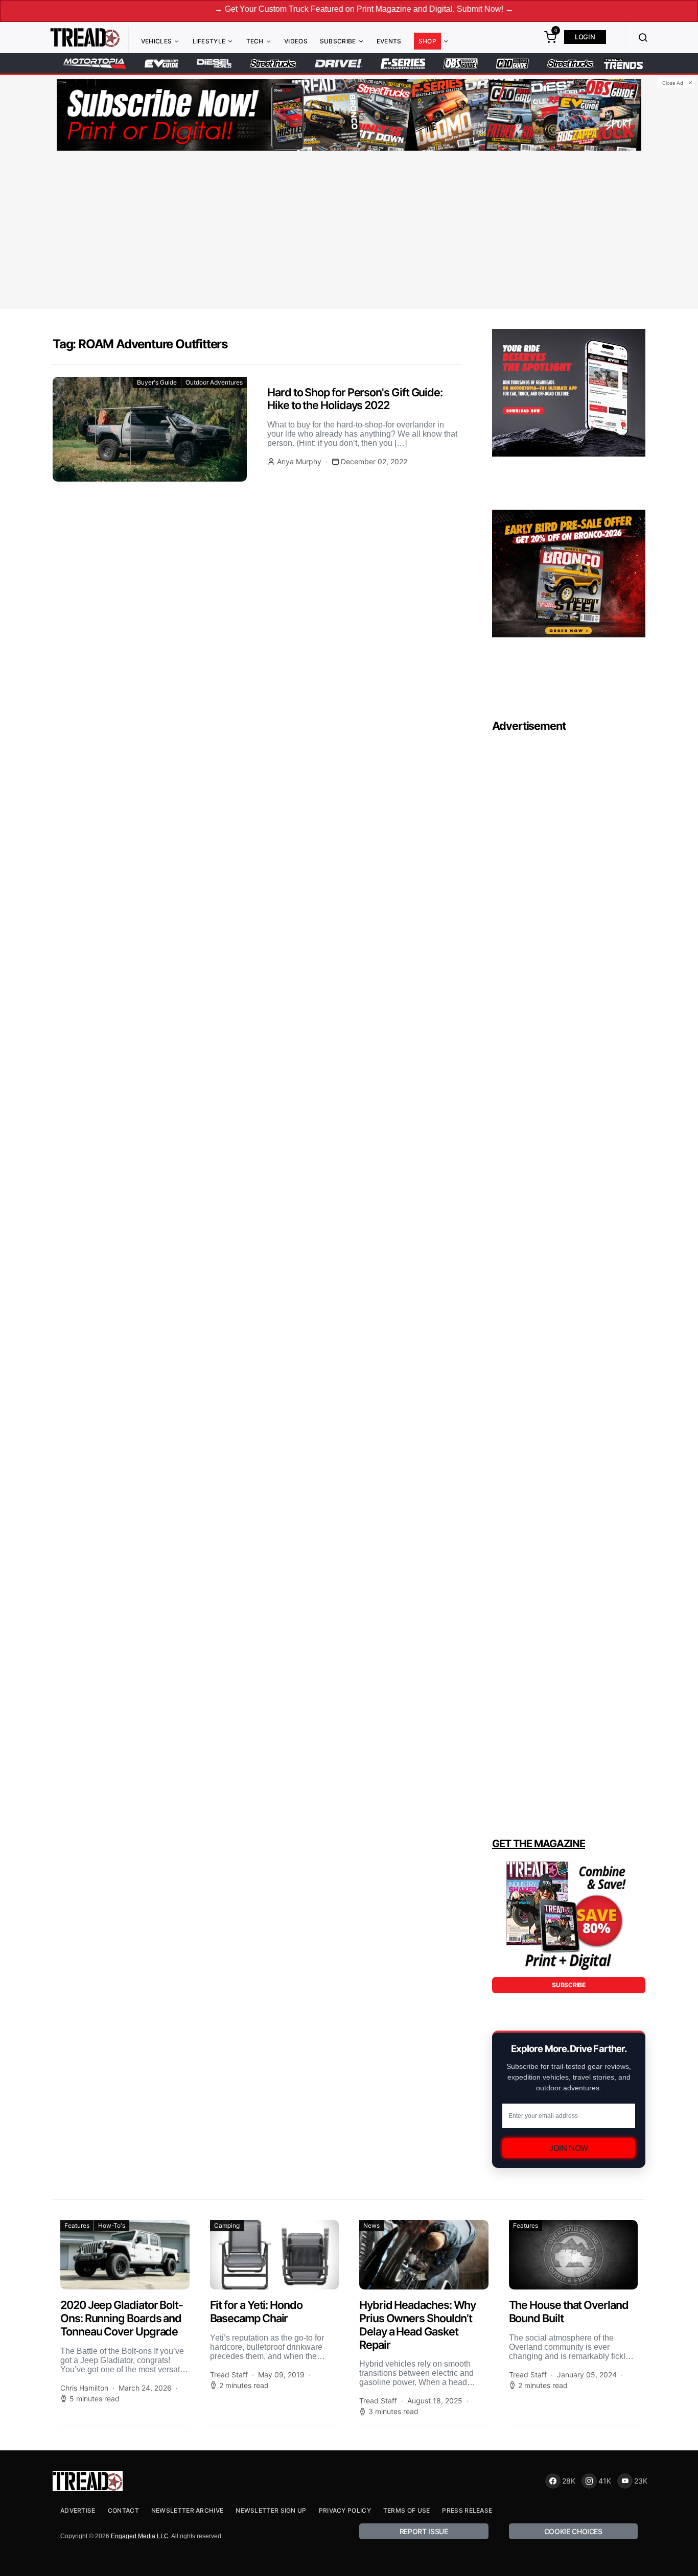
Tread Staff (229, 2375)
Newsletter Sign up (271, 2510)
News (371, 2225)
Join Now (569, 2148)
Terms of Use (407, 2510)
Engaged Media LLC (140, 2536)
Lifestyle (209, 41)
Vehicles (156, 41)
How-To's (112, 2225)
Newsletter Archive (187, 2510)
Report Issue (424, 2531)
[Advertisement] (349, 231)
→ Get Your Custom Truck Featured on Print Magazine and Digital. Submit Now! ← (300, 9)
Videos (296, 41)
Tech (255, 41)
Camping (227, 2225)
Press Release (467, 2510)
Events (389, 41)
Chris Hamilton (84, 2388)
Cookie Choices (573, 2531)
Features (77, 2225)
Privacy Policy (345, 2510)
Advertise (78, 2510)
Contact (123, 2510)
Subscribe (338, 41)
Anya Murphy (299, 461)
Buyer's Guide (157, 382)
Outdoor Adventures (214, 382)
